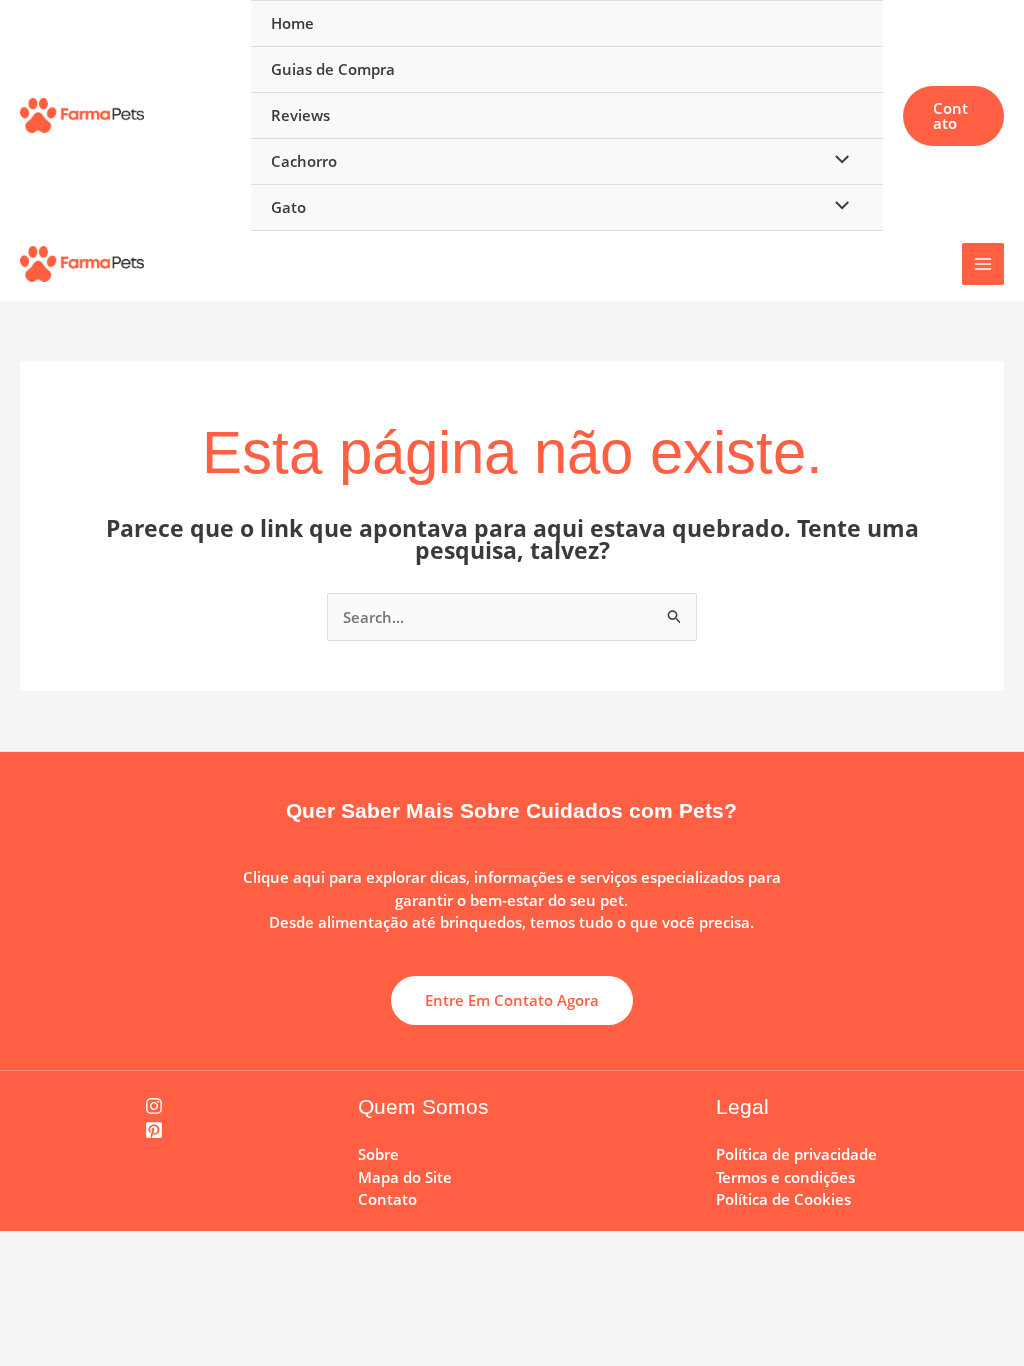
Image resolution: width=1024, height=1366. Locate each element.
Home (292, 23)
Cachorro (304, 161)
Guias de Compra (333, 69)
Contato (387, 1199)
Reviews (300, 115)
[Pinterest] (154, 1130)
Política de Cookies (783, 1199)
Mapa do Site (405, 1177)
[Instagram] (154, 1106)
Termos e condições (785, 1177)
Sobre (378, 1154)
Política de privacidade (796, 1154)
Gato (288, 207)
